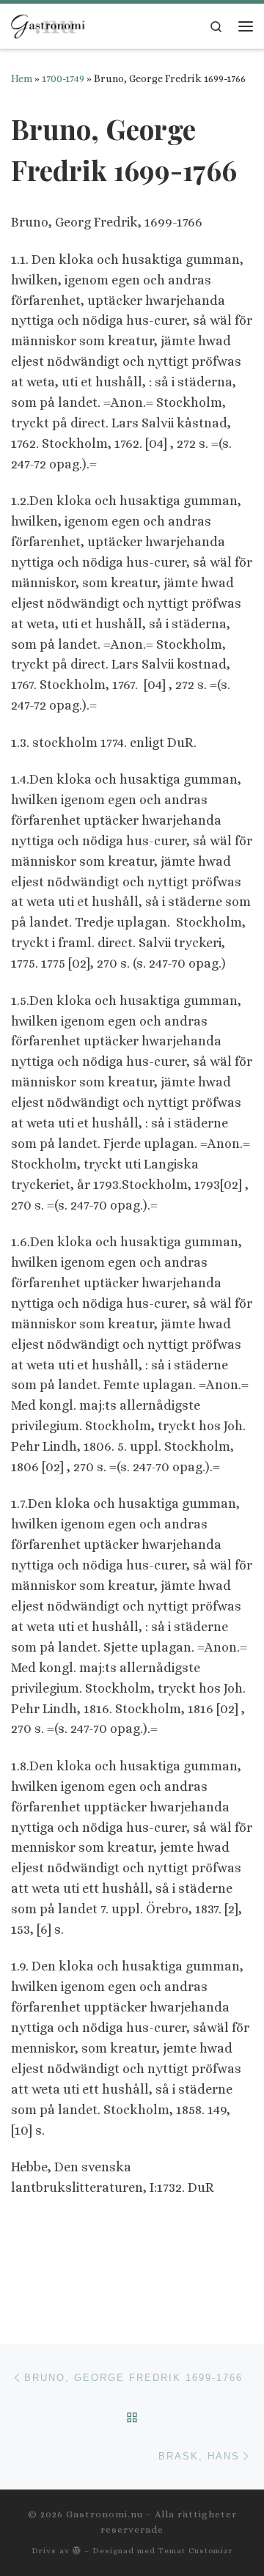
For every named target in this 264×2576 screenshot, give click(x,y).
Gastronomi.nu (104, 2514)
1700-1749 (63, 78)
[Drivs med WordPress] (77, 2550)
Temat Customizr (196, 2551)
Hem (22, 78)
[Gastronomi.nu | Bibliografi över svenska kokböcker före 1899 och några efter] (49, 24)
